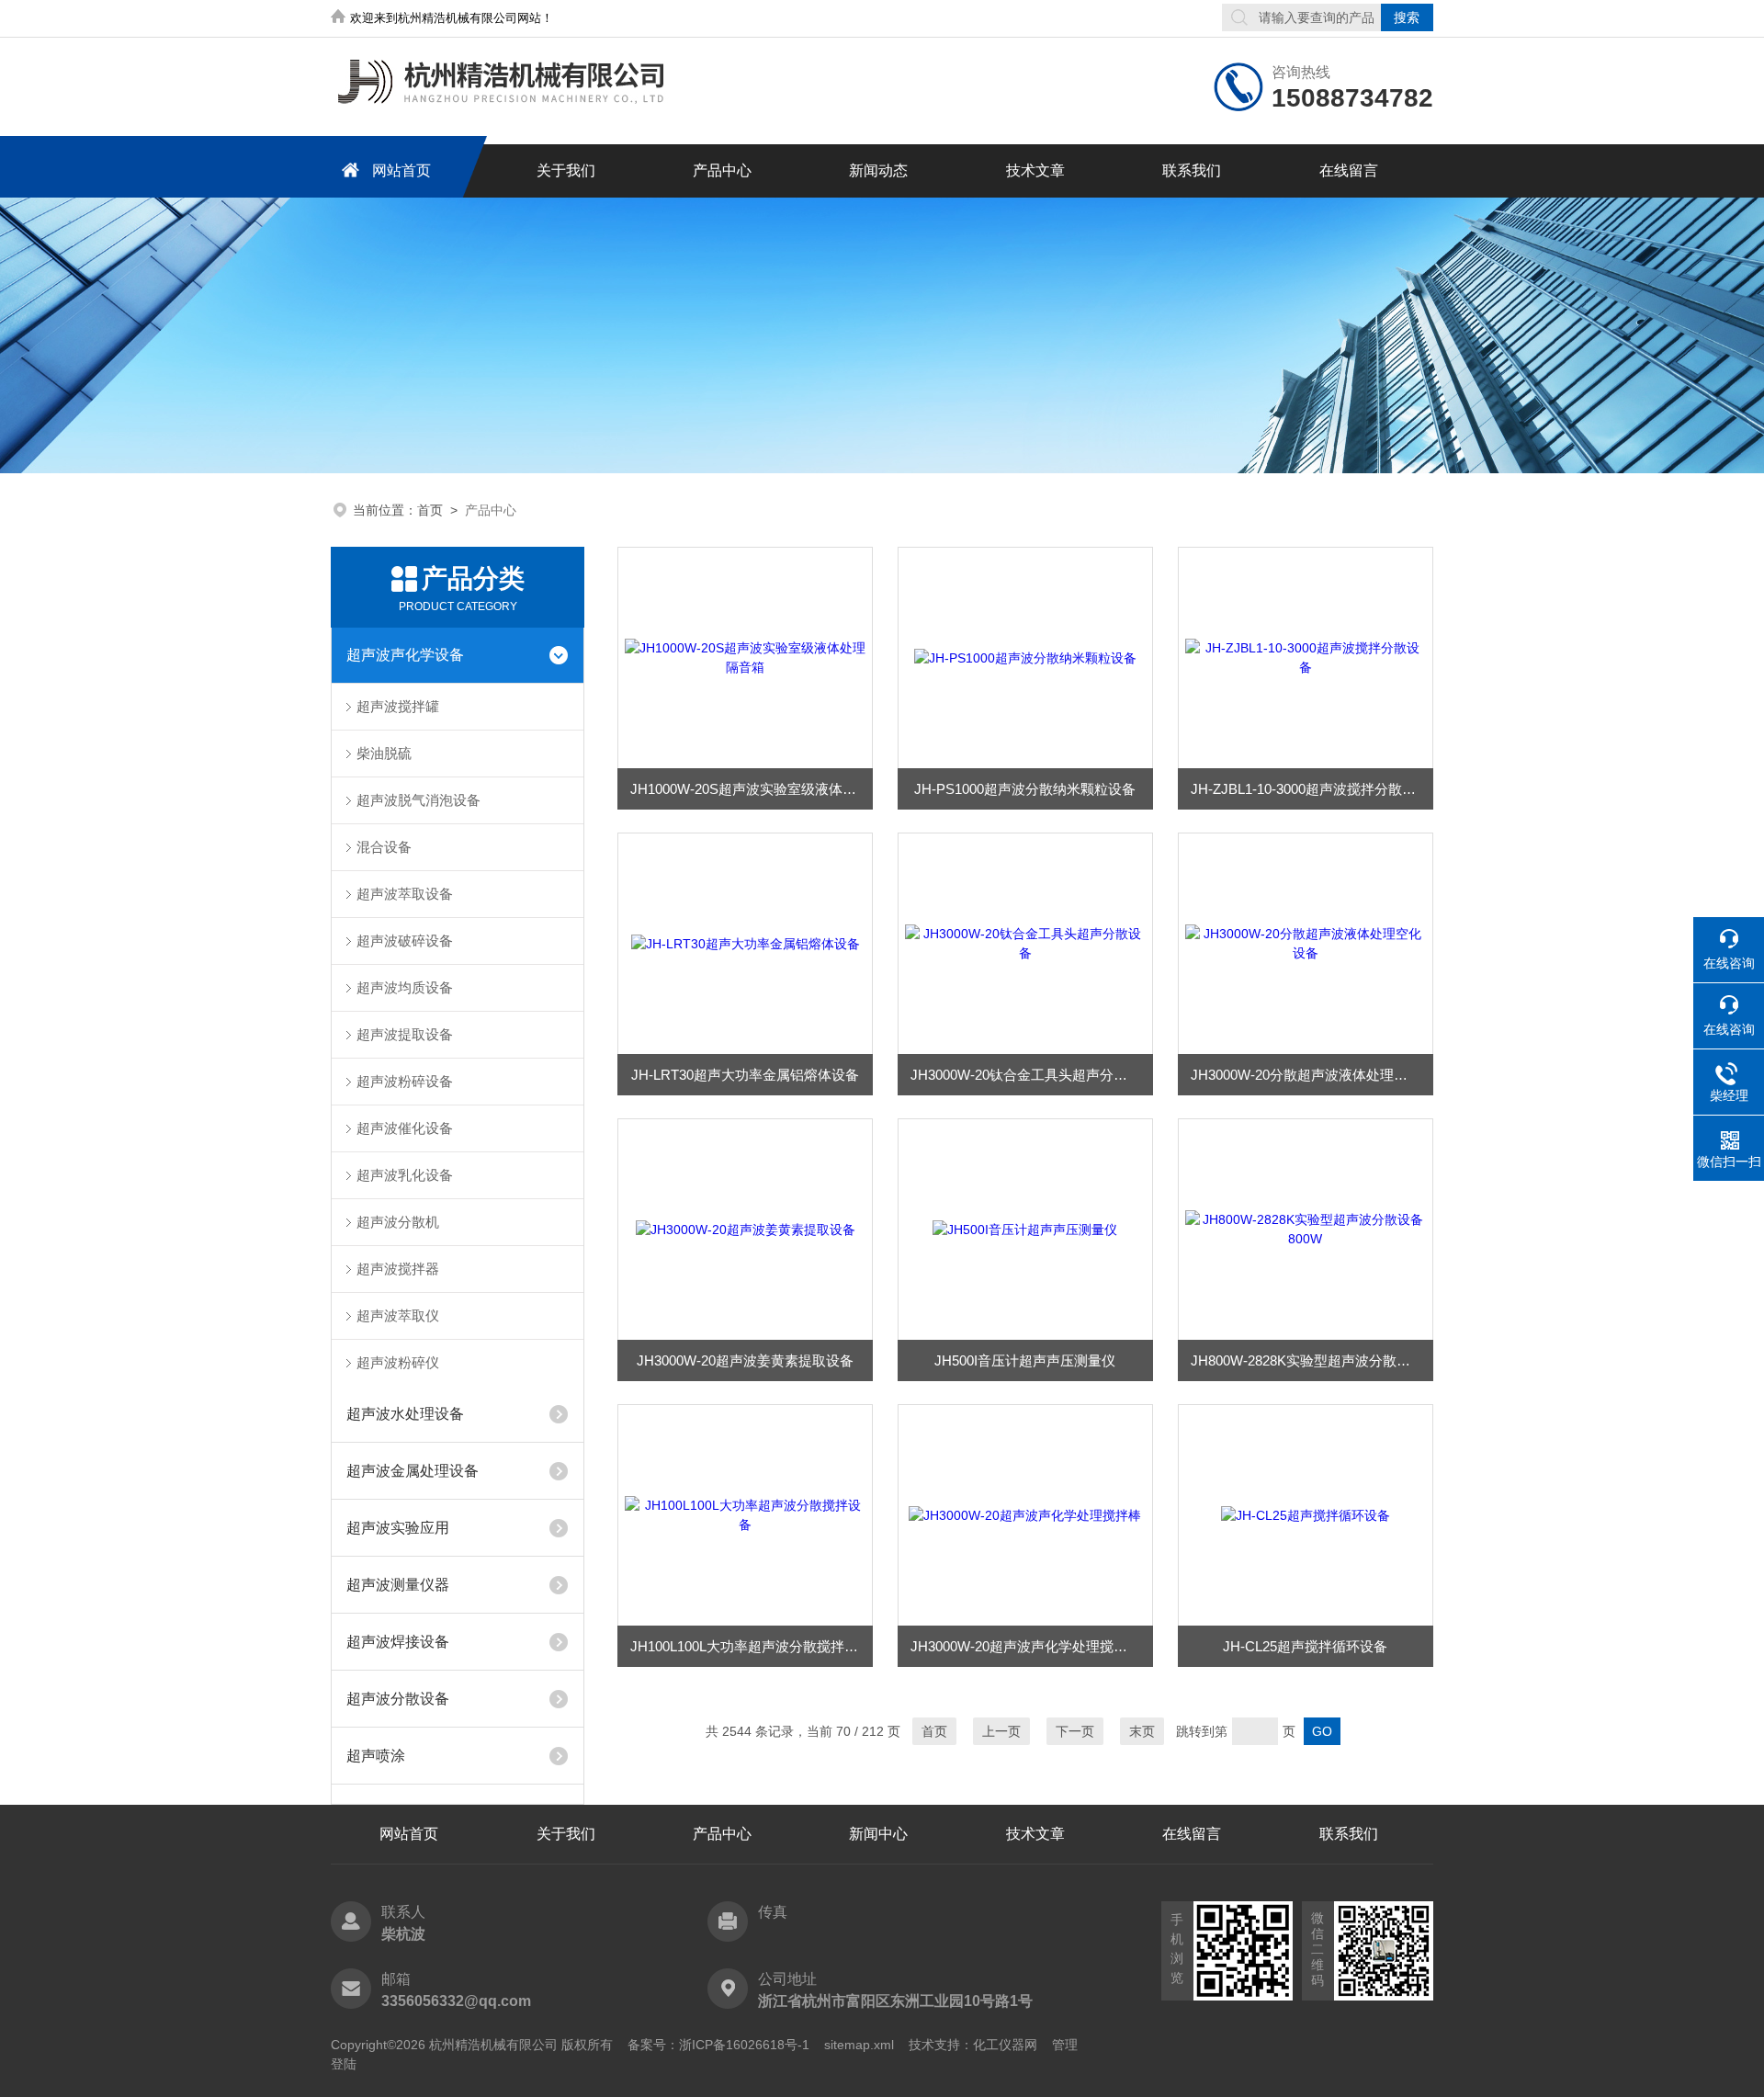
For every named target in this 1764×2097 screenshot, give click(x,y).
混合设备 (384, 847)
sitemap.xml (859, 2045)
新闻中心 (878, 1834)
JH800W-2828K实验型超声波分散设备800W (1312, 1360)
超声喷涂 (376, 1756)
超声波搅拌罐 (398, 706)
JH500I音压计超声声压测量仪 (1025, 1360)
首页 (430, 510)
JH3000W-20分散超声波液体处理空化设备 (1312, 1075)
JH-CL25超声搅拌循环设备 (1305, 1646)
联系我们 (1192, 170)
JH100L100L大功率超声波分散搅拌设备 (751, 1646)
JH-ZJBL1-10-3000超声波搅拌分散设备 (1310, 789)
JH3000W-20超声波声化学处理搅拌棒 (1026, 1646)
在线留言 (1349, 170)
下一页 (1075, 1731)
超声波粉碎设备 (405, 1081)
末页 (1142, 1731)
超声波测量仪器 (398, 1585)
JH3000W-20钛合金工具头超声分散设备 (1032, 1075)
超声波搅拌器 (398, 1269)
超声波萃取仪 (398, 1315)
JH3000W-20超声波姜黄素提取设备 (745, 1360)
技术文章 (1035, 170)
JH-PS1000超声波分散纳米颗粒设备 (1025, 789)
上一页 (1001, 1731)
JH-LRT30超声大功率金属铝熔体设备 (745, 1075)
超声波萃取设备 (405, 894)
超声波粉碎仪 (398, 1362)
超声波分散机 (398, 1222)
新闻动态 (878, 170)
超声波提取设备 (405, 1034)
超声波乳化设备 (405, 1175)
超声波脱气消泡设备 (418, 800)
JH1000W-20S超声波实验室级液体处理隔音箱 (752, 789)
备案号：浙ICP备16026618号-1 (718, 2045)
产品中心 (722, 170)
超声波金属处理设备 (413, 1471)
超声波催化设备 (405, 1128)
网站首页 (401, 170)
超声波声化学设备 (405, 655)
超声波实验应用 (398, 1528)
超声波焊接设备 (398, 1642)
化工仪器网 (1005, 2045)
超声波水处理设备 (405, 1414)
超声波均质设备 (405, 987)
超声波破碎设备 (405, 941)
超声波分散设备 (398, 1699)
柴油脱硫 (384, 753)
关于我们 (566, 170)
